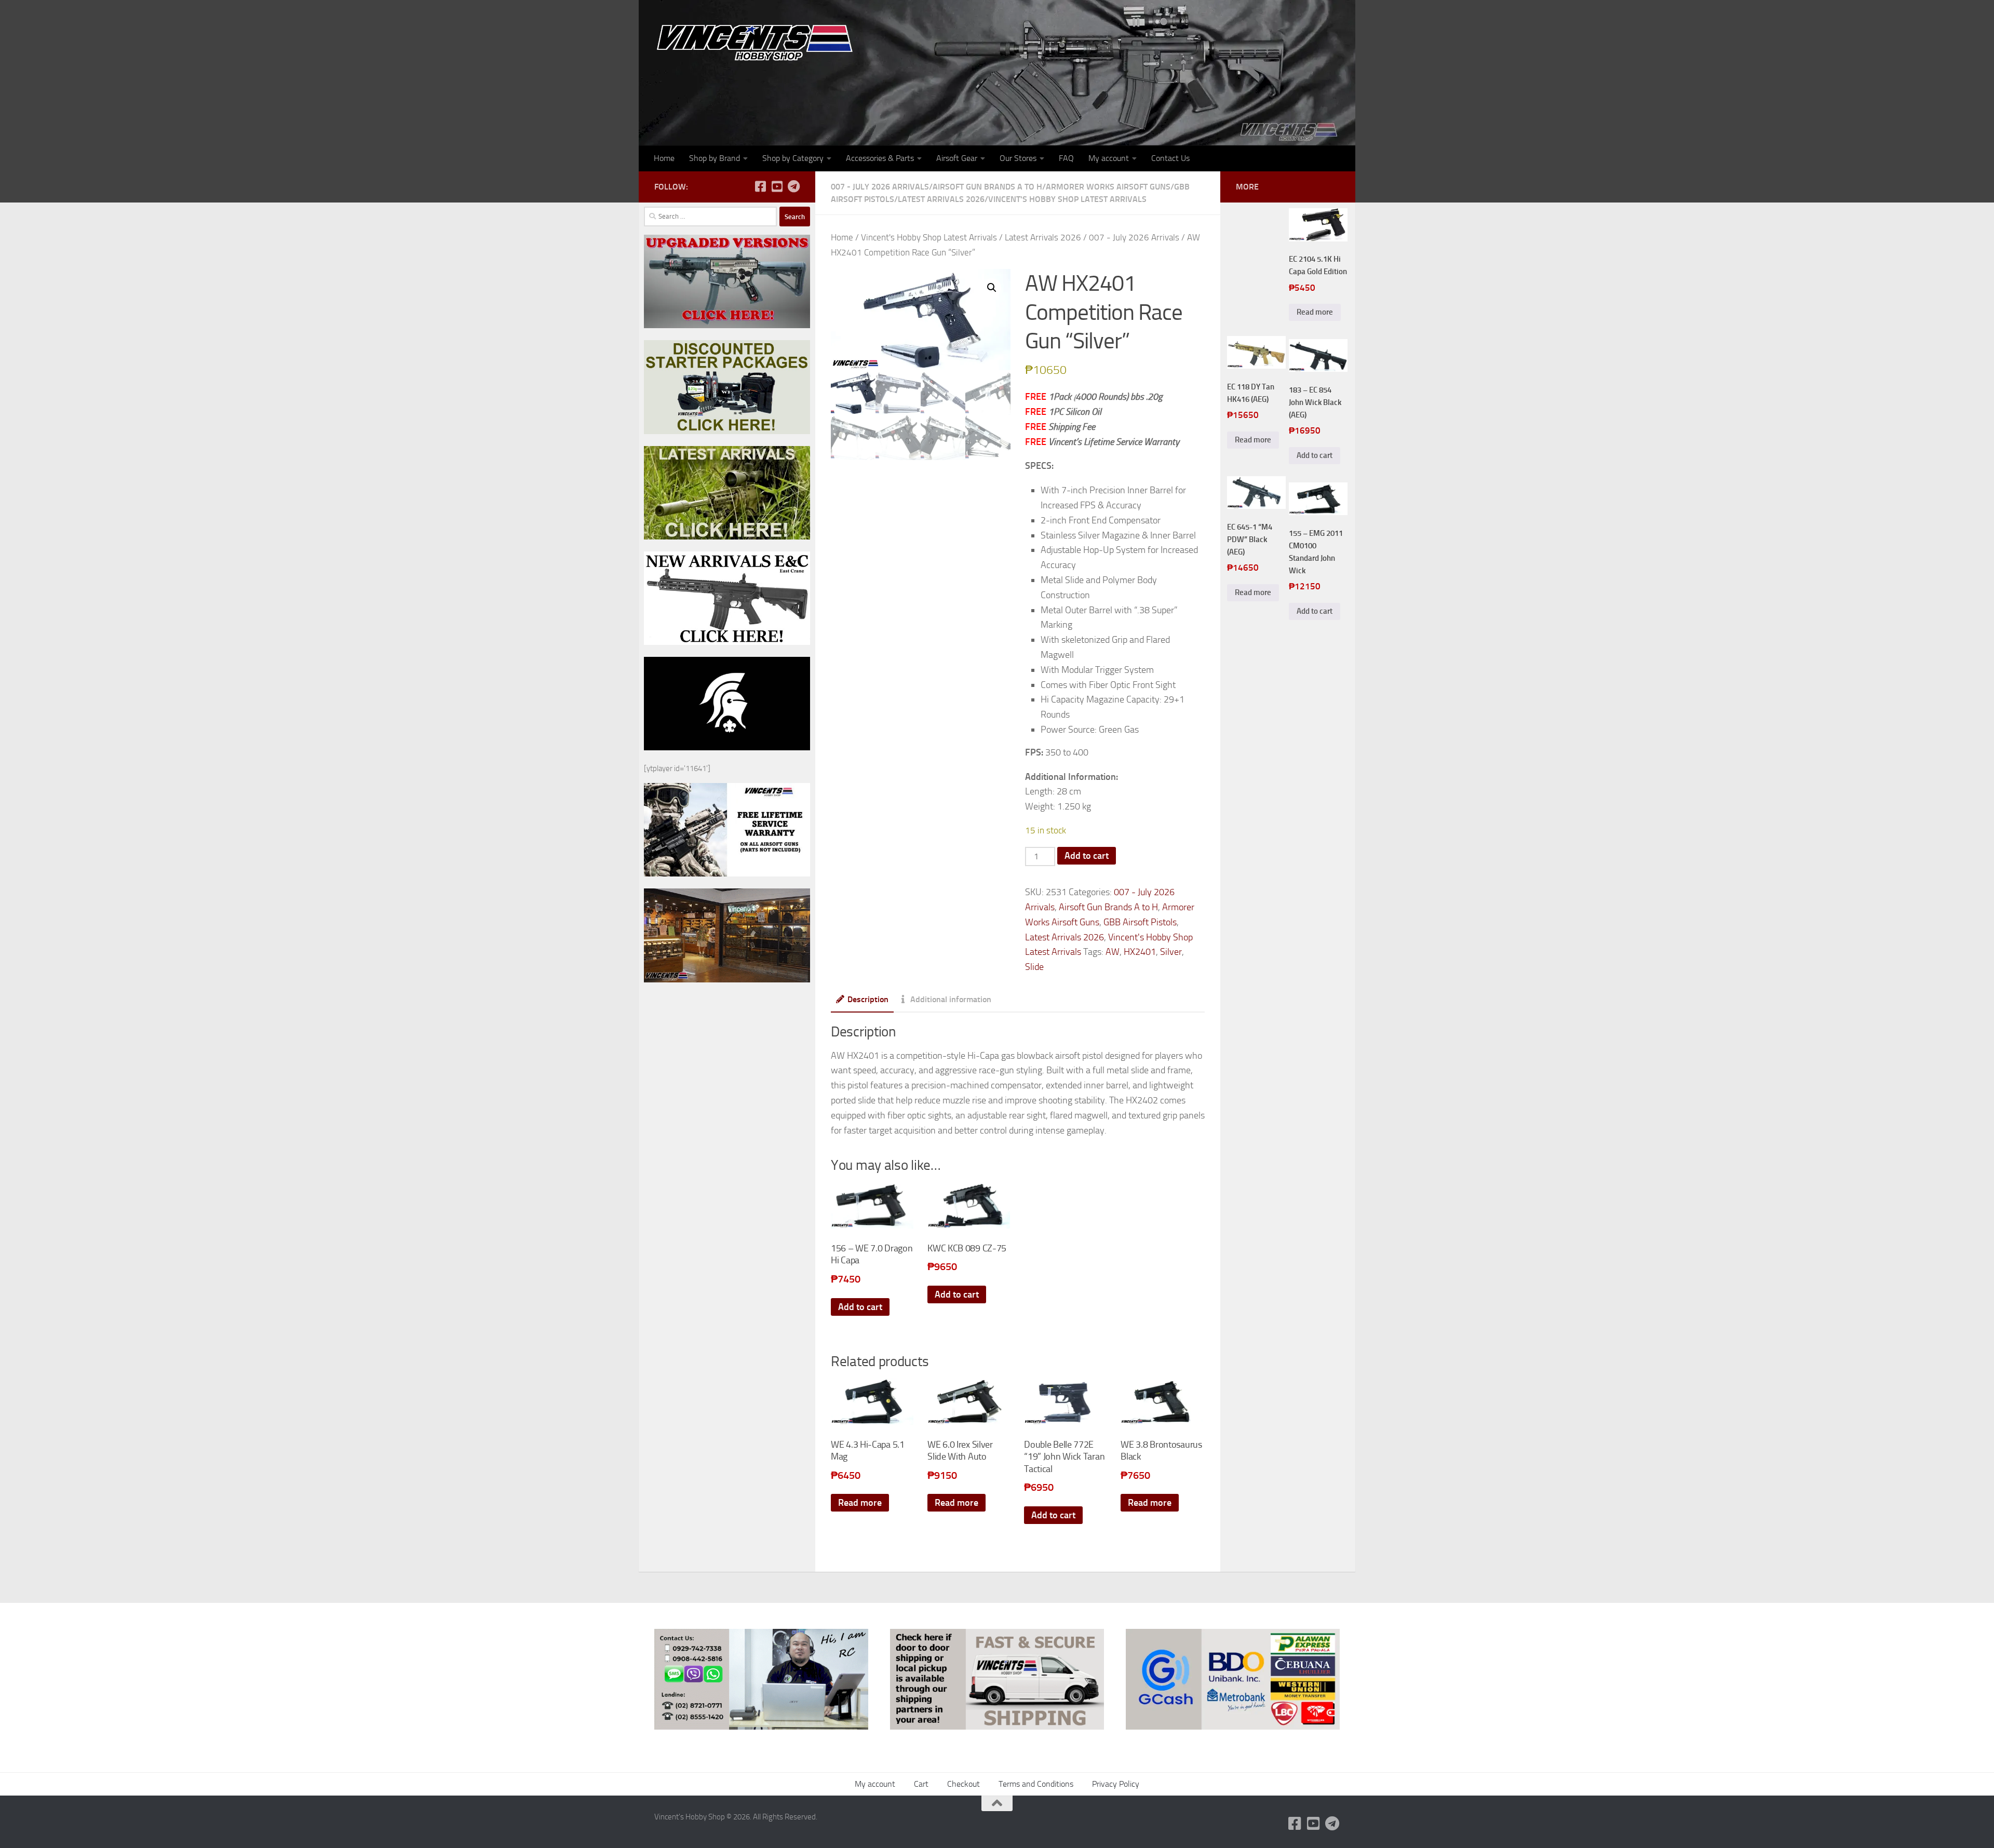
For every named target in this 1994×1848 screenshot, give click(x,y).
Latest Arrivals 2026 (941, 199)
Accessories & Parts (880, 158)
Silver (1171, 952)
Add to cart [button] (860, 1307)
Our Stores (1018, 158)
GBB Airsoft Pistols (1140, 922)
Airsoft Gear (957, 158)
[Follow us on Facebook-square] (760, 186)
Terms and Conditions (1036, 1784)
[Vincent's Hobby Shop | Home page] (758, 42)
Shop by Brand (715, 158)
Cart (921, 1784)
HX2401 (1140, 952)
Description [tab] (868, 999)
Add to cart (1087, 856)
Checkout (964, 1784)
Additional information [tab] (951, 999)
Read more (860, 1503)
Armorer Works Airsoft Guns (1108, 187)
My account (1109, 158)
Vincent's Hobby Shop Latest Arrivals (1067, 199)
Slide (1034, 967)
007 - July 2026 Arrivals (880, 187)
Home (664, 158)
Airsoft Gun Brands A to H (987, 187)
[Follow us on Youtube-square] (777, 186)
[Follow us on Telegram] (793, 186)
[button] (992, 288)
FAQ (1066, 158)
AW (1113, 952)
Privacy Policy (1116, 1784)
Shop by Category (793, 158)
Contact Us (1170, 158)
